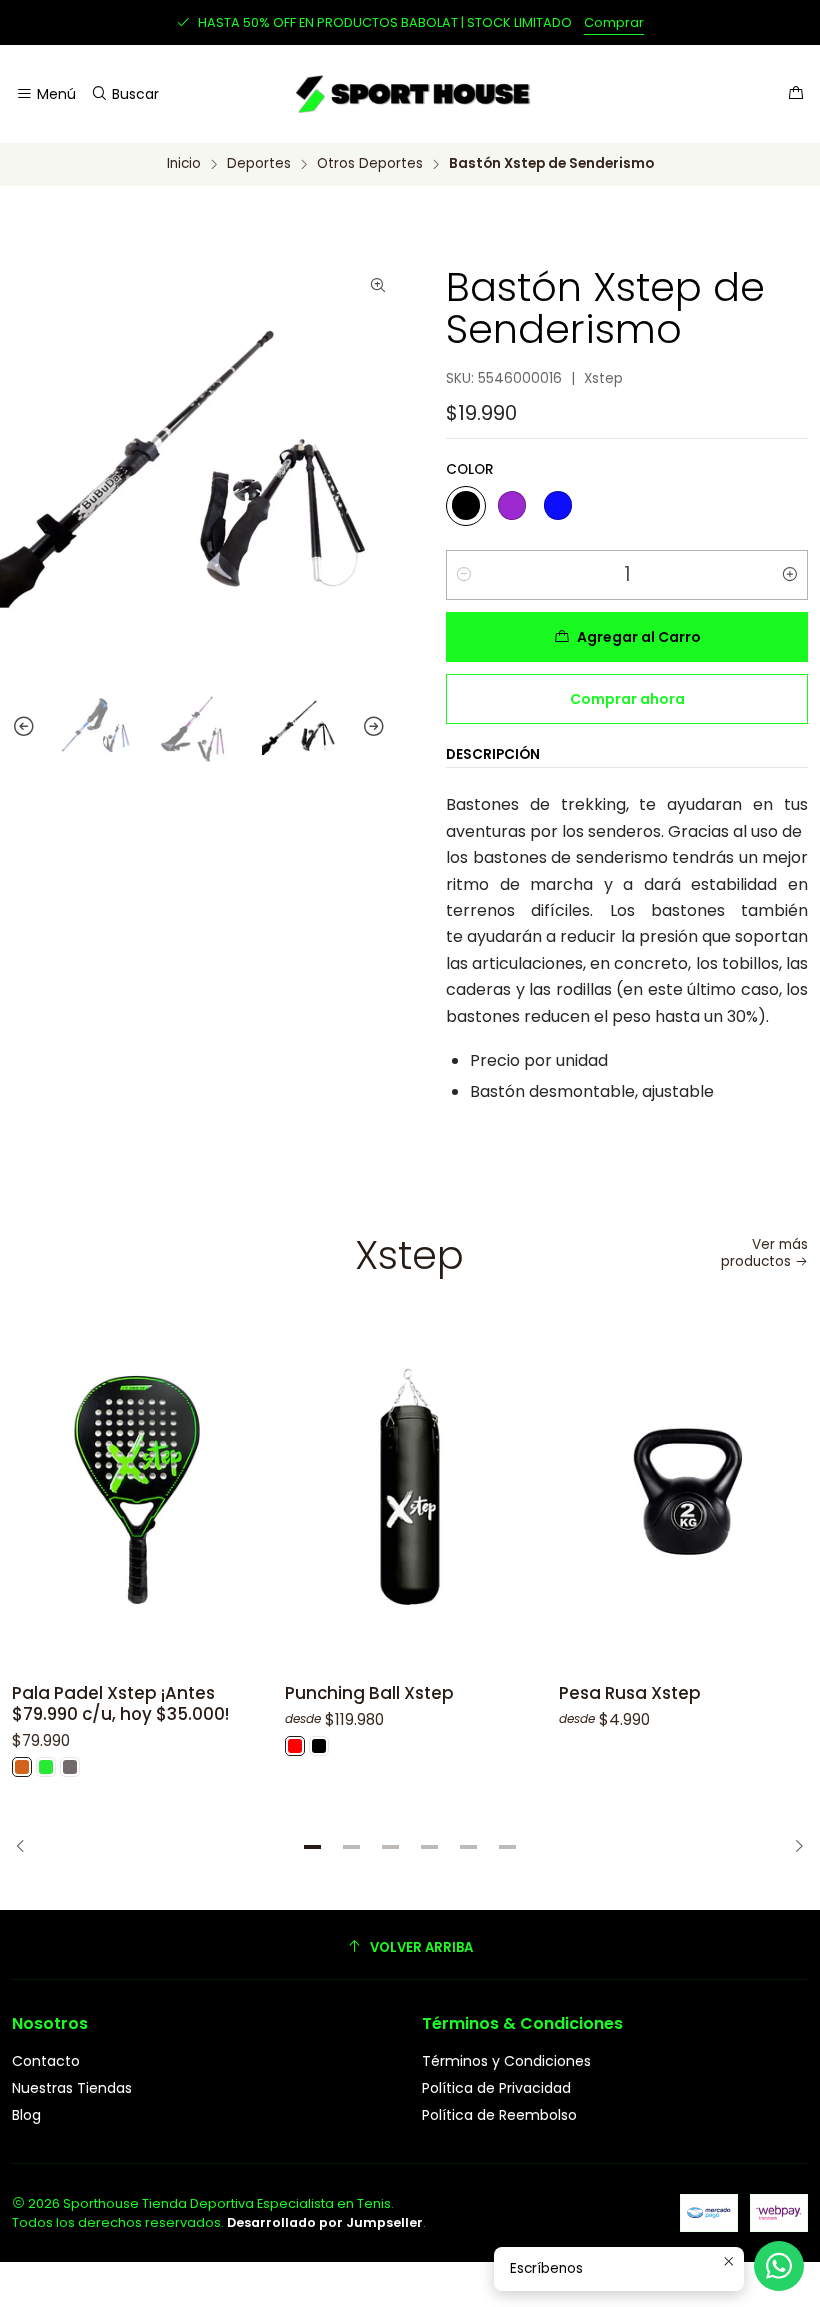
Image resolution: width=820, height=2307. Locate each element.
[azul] (558, 506)
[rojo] (295, 1746)
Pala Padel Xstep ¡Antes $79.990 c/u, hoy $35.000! (120, 1704)
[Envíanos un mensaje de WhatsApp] (779, 2266)
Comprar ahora (627, 699)
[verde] (46, 1767)
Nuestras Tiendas (72, 2088)
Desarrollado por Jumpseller (325, 2222)
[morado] (512, 506)
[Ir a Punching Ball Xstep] (409, 1490)
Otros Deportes (370, 164)
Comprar (614, 22)
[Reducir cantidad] (464, 575)
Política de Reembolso (499, 2115)
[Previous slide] (15, 727)
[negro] (466, 506)
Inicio (184, 164)
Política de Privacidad (496, 2088)
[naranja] (22, 1767)
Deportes (259, 164)
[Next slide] (383, 727)
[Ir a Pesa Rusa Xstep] (683, 1490)
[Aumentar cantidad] (790, 575)
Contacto (46, 2061)
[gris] (70, 1767)
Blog (26, 2115)
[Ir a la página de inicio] (409, 94)
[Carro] (796, 94)
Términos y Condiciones (506, 2061)
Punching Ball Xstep (369, 1693)
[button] (313, 1847)
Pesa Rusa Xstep (630, 1693)
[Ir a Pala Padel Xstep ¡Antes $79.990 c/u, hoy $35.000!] (136, 1490)
